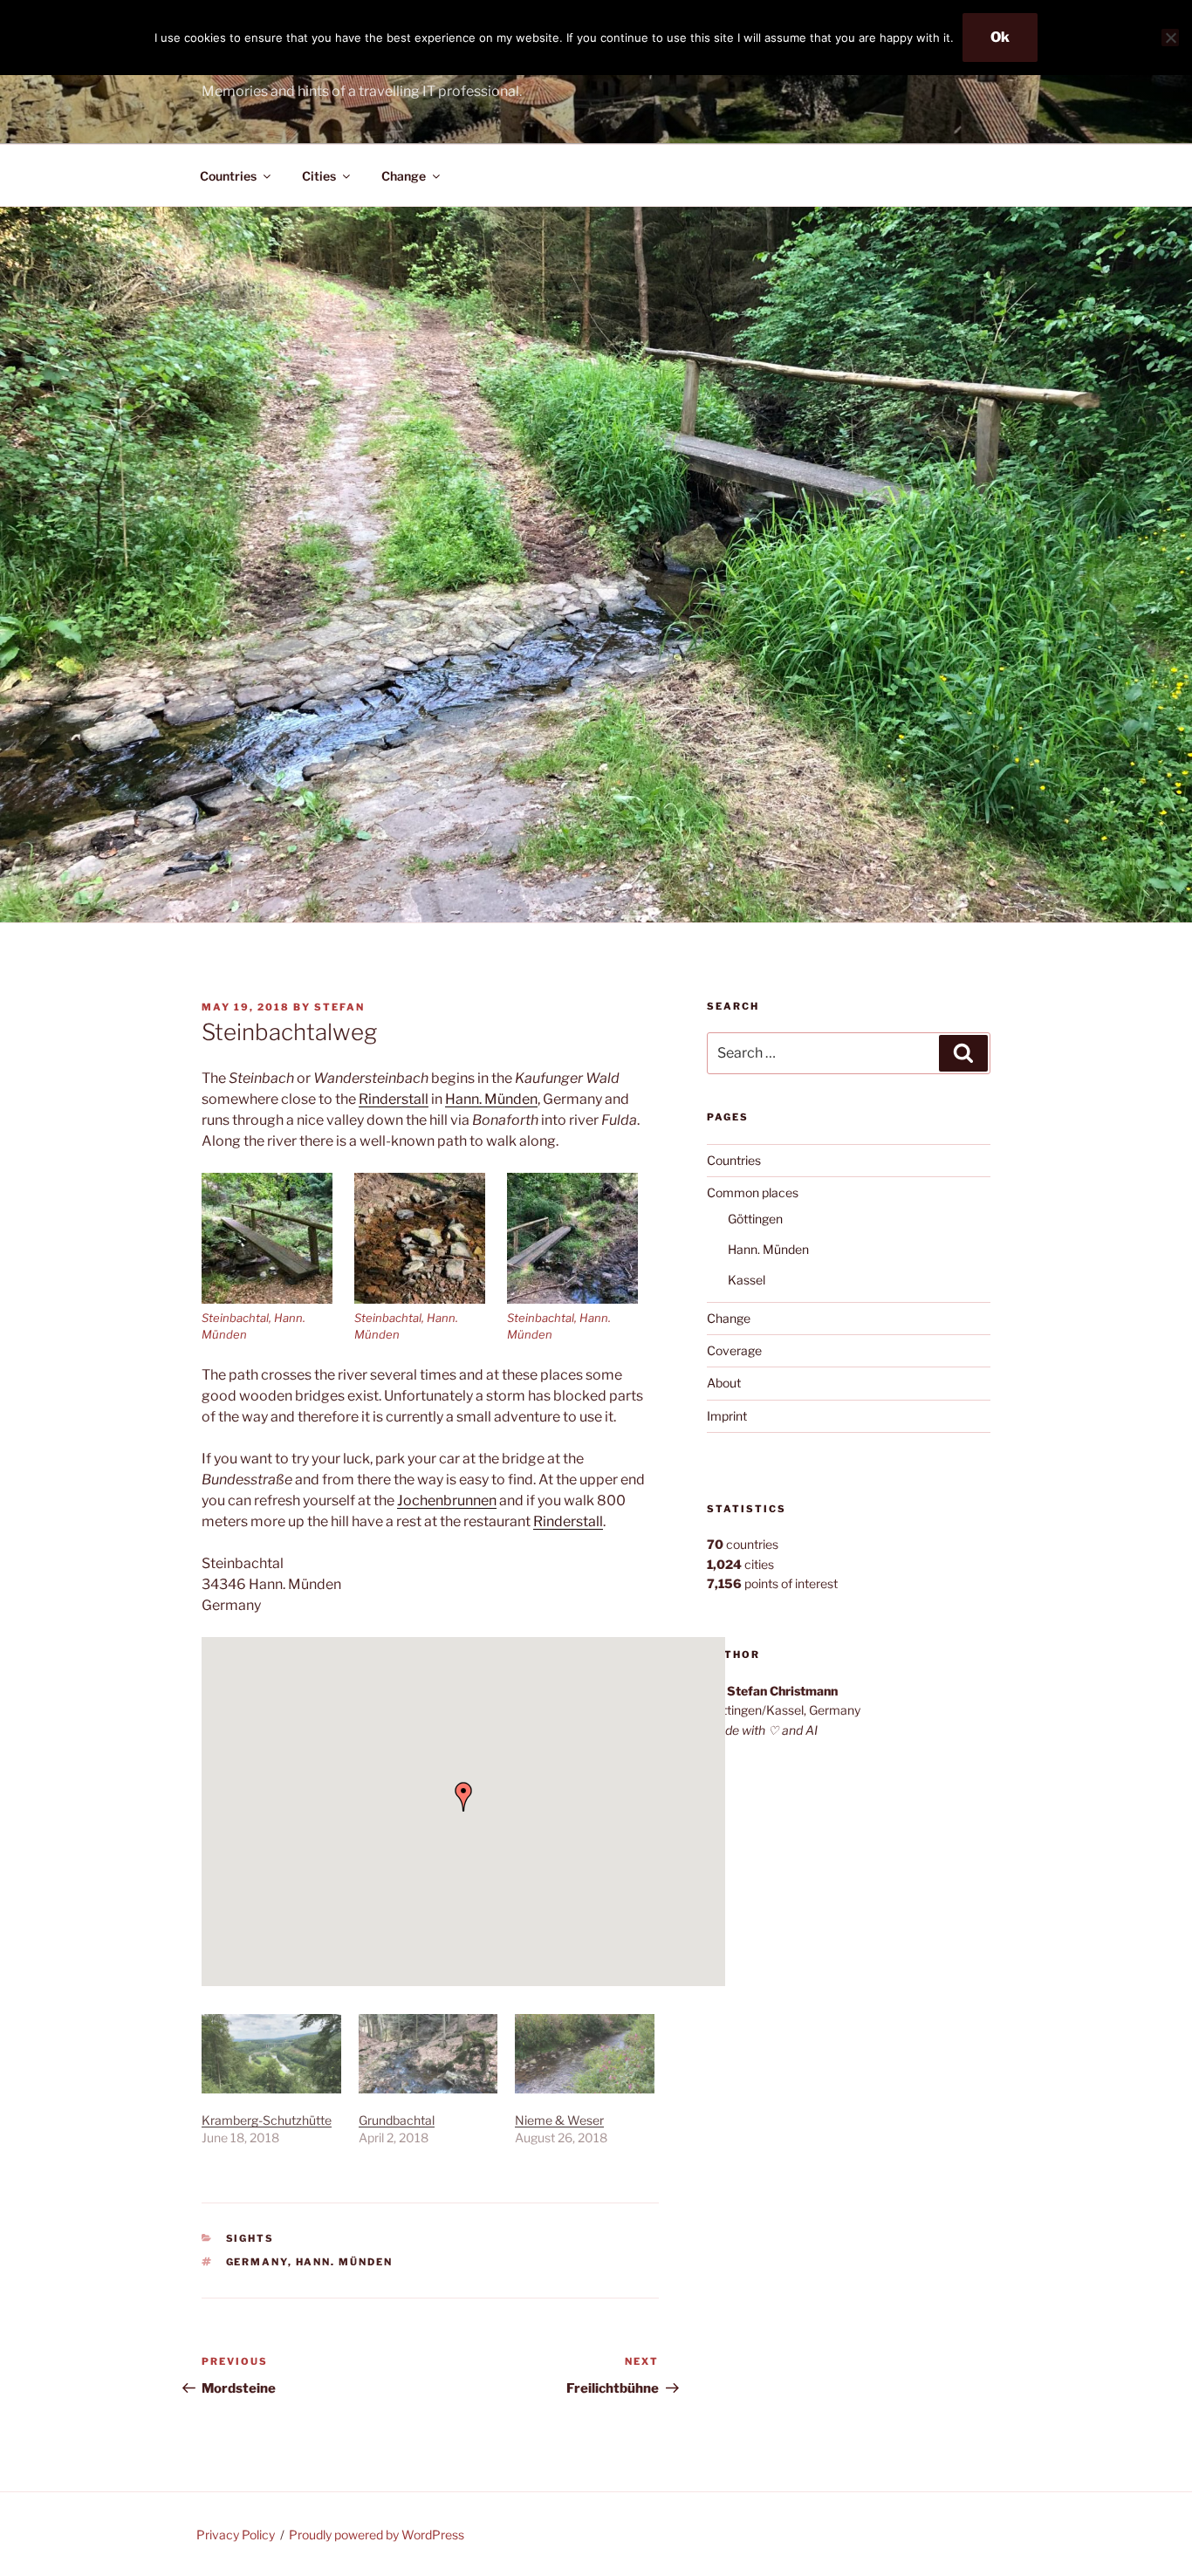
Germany (257, 2262)
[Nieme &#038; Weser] (585, 2054)
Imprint (727, 1416)
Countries (228, 176)
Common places (753, 1192)
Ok (1000, 37)
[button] (278, 1258)
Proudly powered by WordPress (377, 2535)
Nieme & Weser (559, 2120)
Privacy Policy (236, 2535)
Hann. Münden (491, 1099)
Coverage (734, 1350)
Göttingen (755, 1219)
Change (404, 176)
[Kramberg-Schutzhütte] (271, 2054)
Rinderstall (394, 1099)
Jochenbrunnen (447, 1500)
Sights (250, 2238)
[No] (1170, 38)
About (724, 1383)
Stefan (339, 1007)
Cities (319, 176)
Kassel (747, 1280)
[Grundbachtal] (428, 2054)
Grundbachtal (397, 2120)
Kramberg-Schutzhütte (267, 2120)
